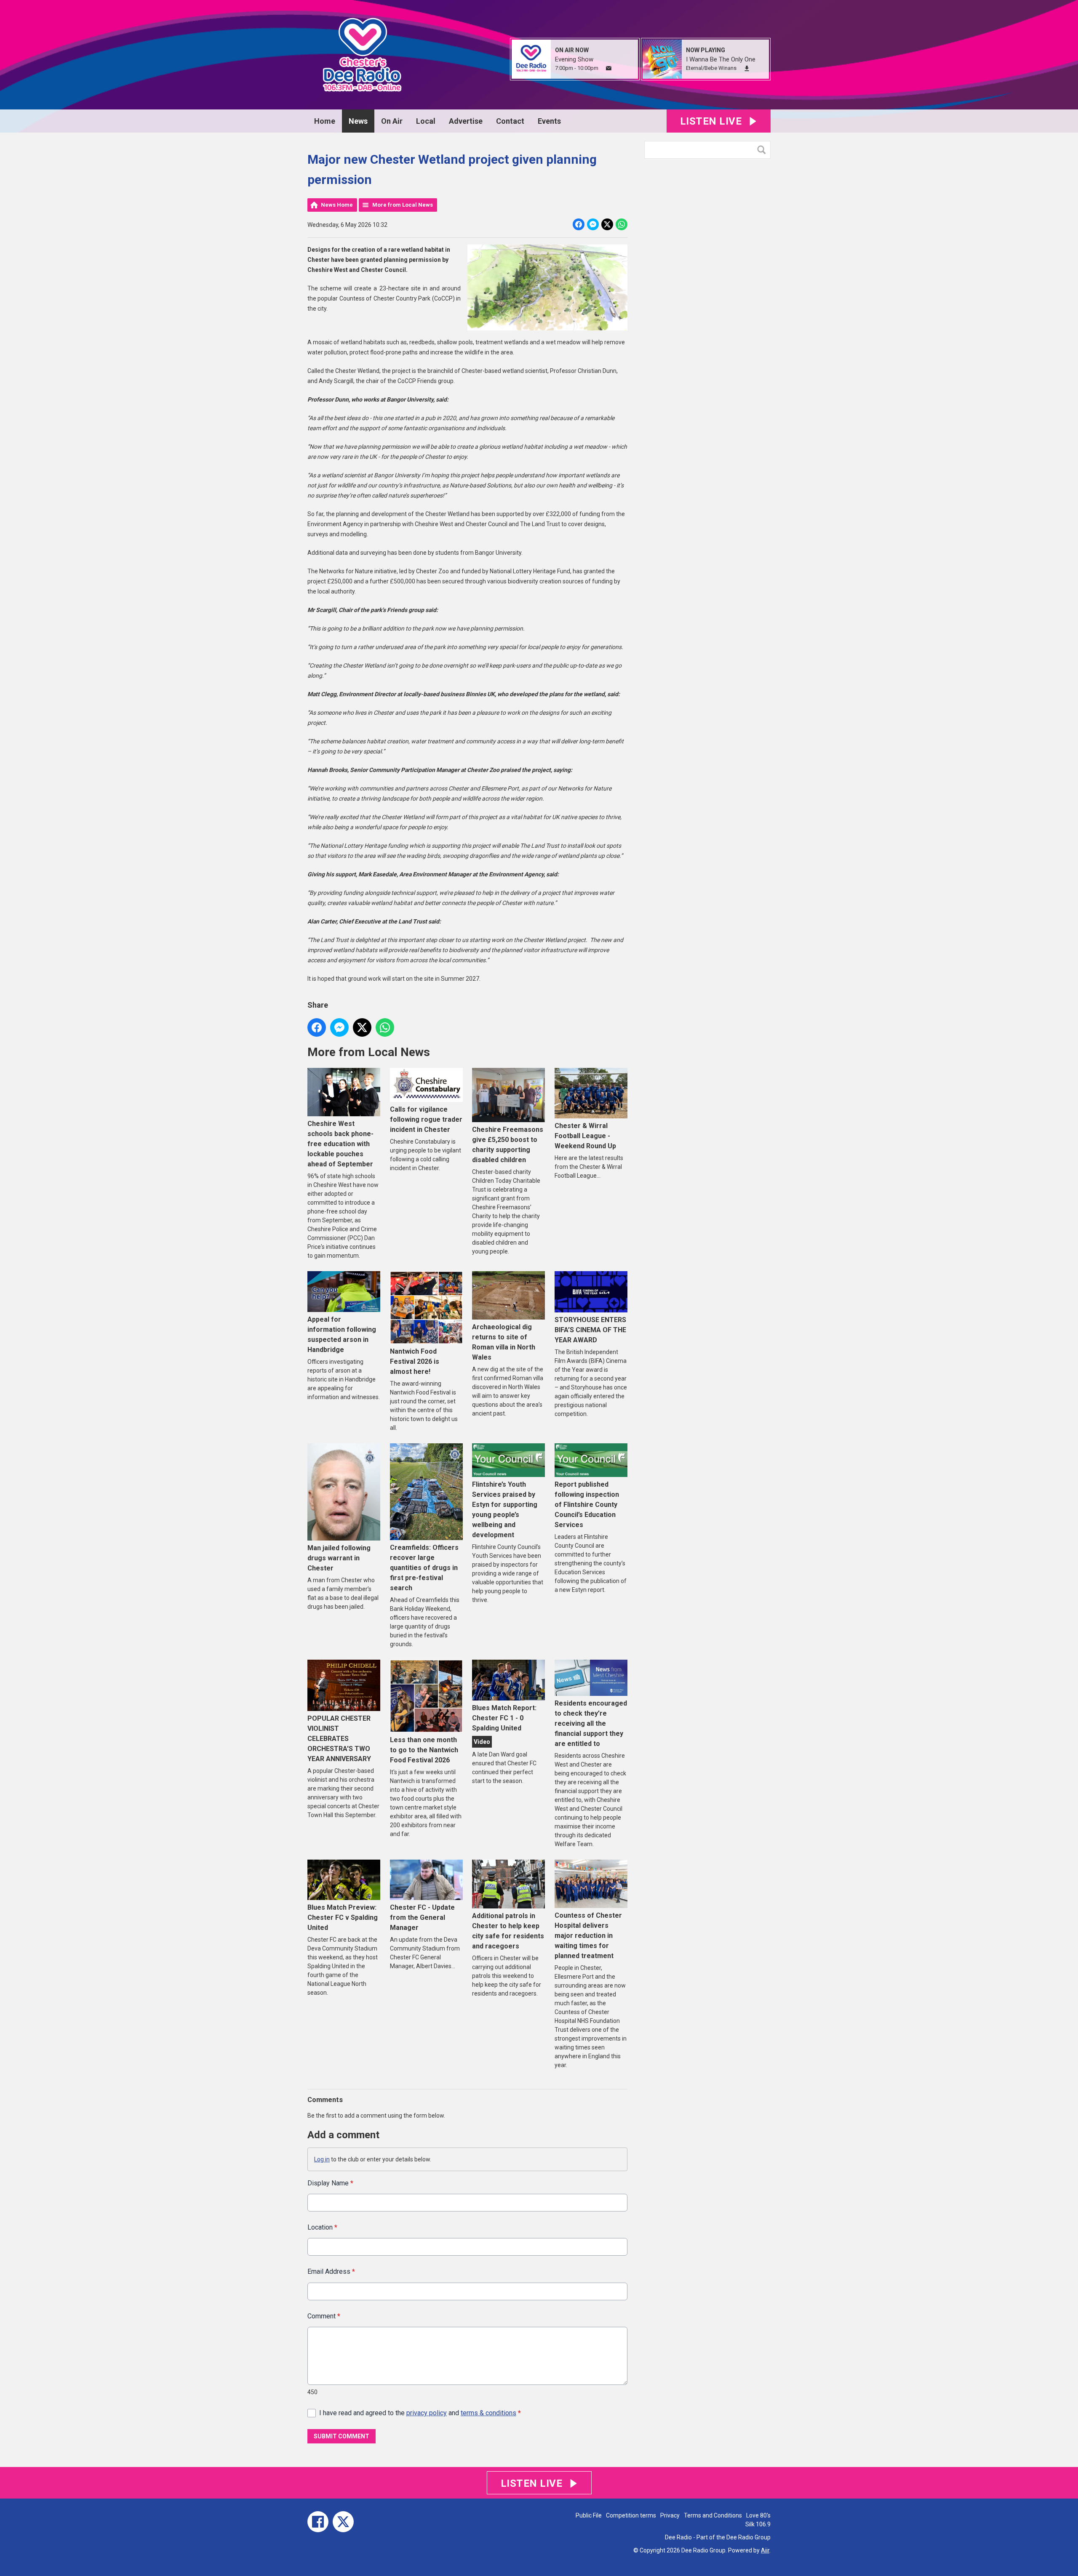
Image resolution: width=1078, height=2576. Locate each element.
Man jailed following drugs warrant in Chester (339, 1558)
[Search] (763, 150)
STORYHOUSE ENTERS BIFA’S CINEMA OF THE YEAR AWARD (590, 1330)
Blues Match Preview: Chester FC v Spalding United (343, 1917)
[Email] (609, 68)
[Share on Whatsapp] (622, 224)
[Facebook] (318, 2522)
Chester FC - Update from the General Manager (422, 1917)
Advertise (466, 121)
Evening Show (574, 59)
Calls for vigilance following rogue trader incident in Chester (426, 1119)
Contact (510, 121)
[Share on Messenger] (593, 224)
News (358, 121)
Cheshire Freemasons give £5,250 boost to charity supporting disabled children (508, 1145)
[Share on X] (607, 224)
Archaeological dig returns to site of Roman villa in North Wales (504, 1342)
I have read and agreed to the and (420, 2413)
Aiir (765, 2550)
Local (426, 121)
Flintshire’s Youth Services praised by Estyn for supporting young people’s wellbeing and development (505, 1510)
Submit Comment (342, 2436)
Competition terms (631, 2515)
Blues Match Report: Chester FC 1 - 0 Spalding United (504, 1718)
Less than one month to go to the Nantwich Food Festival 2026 (424, 1750)
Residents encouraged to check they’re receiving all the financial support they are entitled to (591, 1723)
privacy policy (427, 2413)
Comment (324, 2316)
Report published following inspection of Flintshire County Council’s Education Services (587, 1505)
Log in (322, 2159)
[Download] (747, 68)
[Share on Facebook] (579, 224)
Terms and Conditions (713, 2515)
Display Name (330, 2183)
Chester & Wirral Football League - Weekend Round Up (585, 1136)
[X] (343, 2522)
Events (549, 121)
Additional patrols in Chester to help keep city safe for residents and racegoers (508, 1931)
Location (322, 2227)
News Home (337, 205)
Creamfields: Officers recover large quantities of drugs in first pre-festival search (424, 1568)
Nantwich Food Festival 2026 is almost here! (415, 1361)
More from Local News (403, 205)
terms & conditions (488, 2413)
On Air (392, 121)
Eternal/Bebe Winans (711, 68)
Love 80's (758, 2515)
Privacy (670, 2515)
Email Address (331, 2271)
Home (325, 121)
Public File (589, 2515)
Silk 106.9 (758, 2524)
